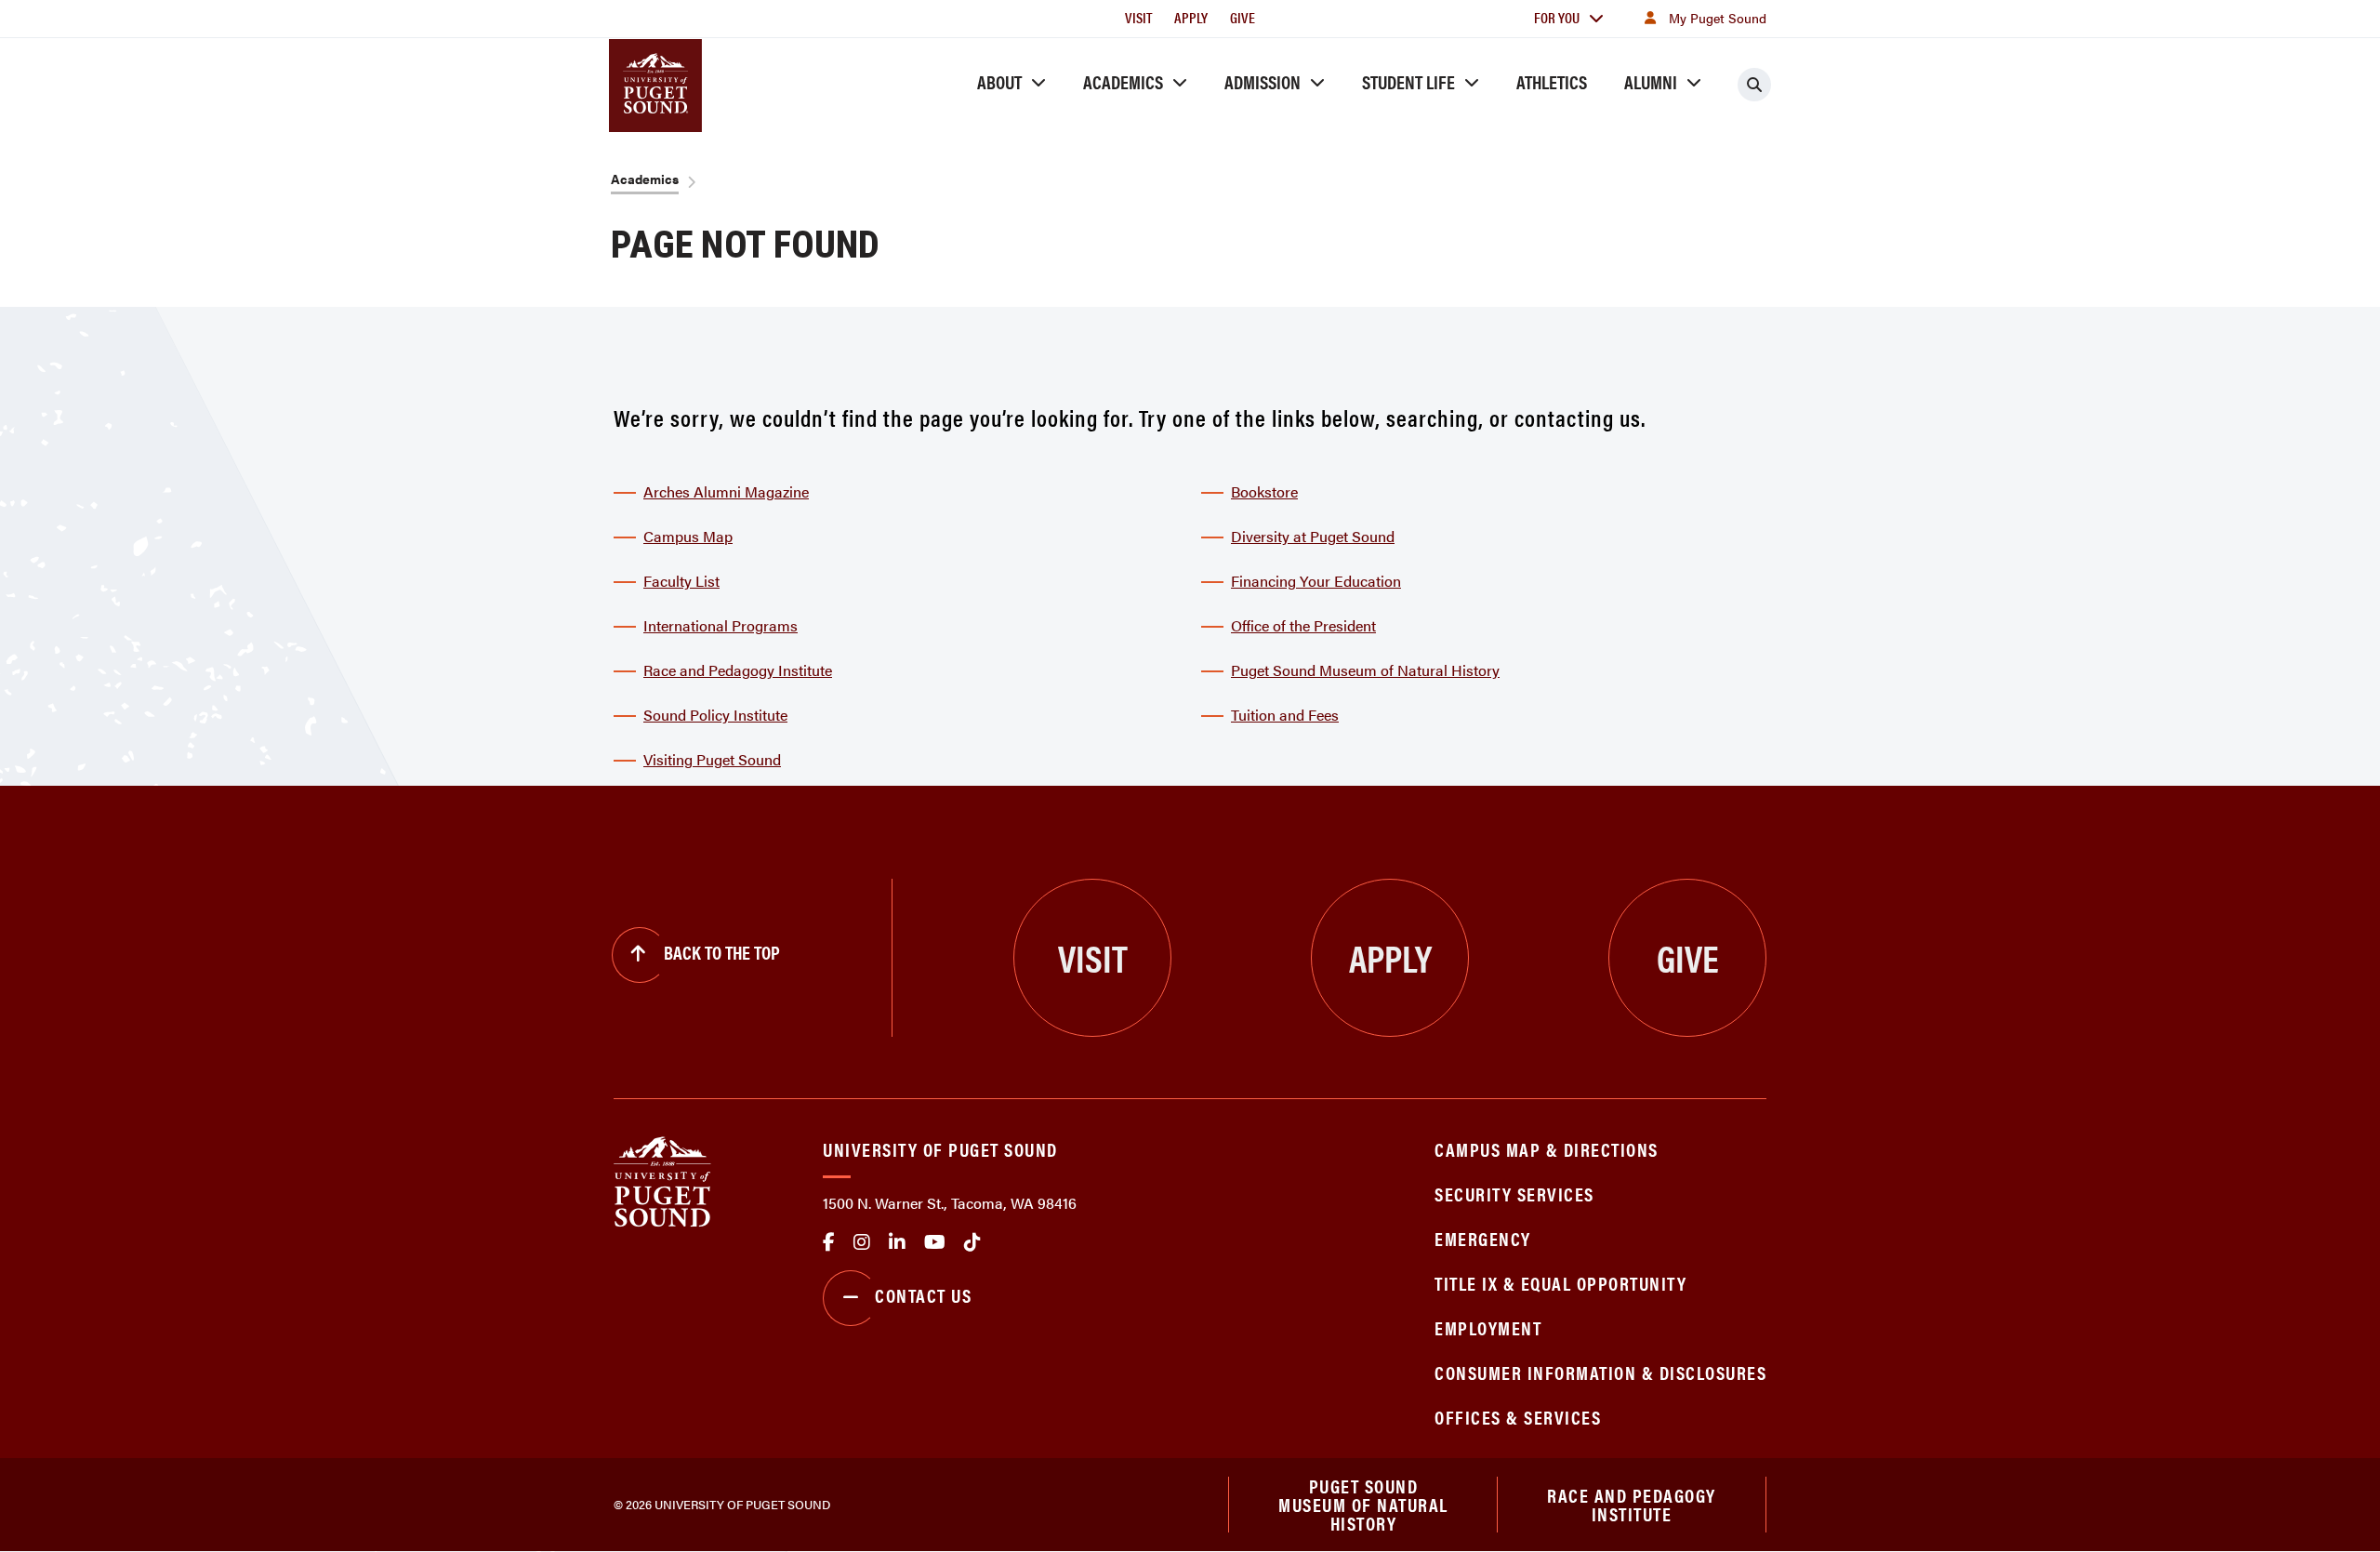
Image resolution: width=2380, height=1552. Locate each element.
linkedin (897, 1242)
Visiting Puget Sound (712, 759)
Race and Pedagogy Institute (738, 670)
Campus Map (688, 536)
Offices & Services (1518, 1417)
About (999, 81)
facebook (829, 1242)
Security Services (1514, 1194)
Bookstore (1264, 491)
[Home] (662, 1180)
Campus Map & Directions (1547, 1149)
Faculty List (681, 581)
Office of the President (1303, 625)
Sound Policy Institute (715, 715)
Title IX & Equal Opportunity (1560, 1283)
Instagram (862, 1242)
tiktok (972, 1242)
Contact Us (923, 1295)
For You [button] (1557, 17)
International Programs (721, 625)
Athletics (1552, 81)
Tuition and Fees (1285, 715)
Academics (1123, 81)
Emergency (1483, 1238)
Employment (1488, 1327)
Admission (1263, 81)
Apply (1191, 17)
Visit (1138, 17)
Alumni (1651, 81)
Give (1243, 17)
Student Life (1408, 81)
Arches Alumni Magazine (726, 491)
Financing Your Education (1316, 581)
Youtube (935, 1242)
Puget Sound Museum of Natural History (1365, 670)
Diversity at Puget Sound (1313, 536)
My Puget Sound (1718, 18)
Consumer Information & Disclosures (1600, 1372)
